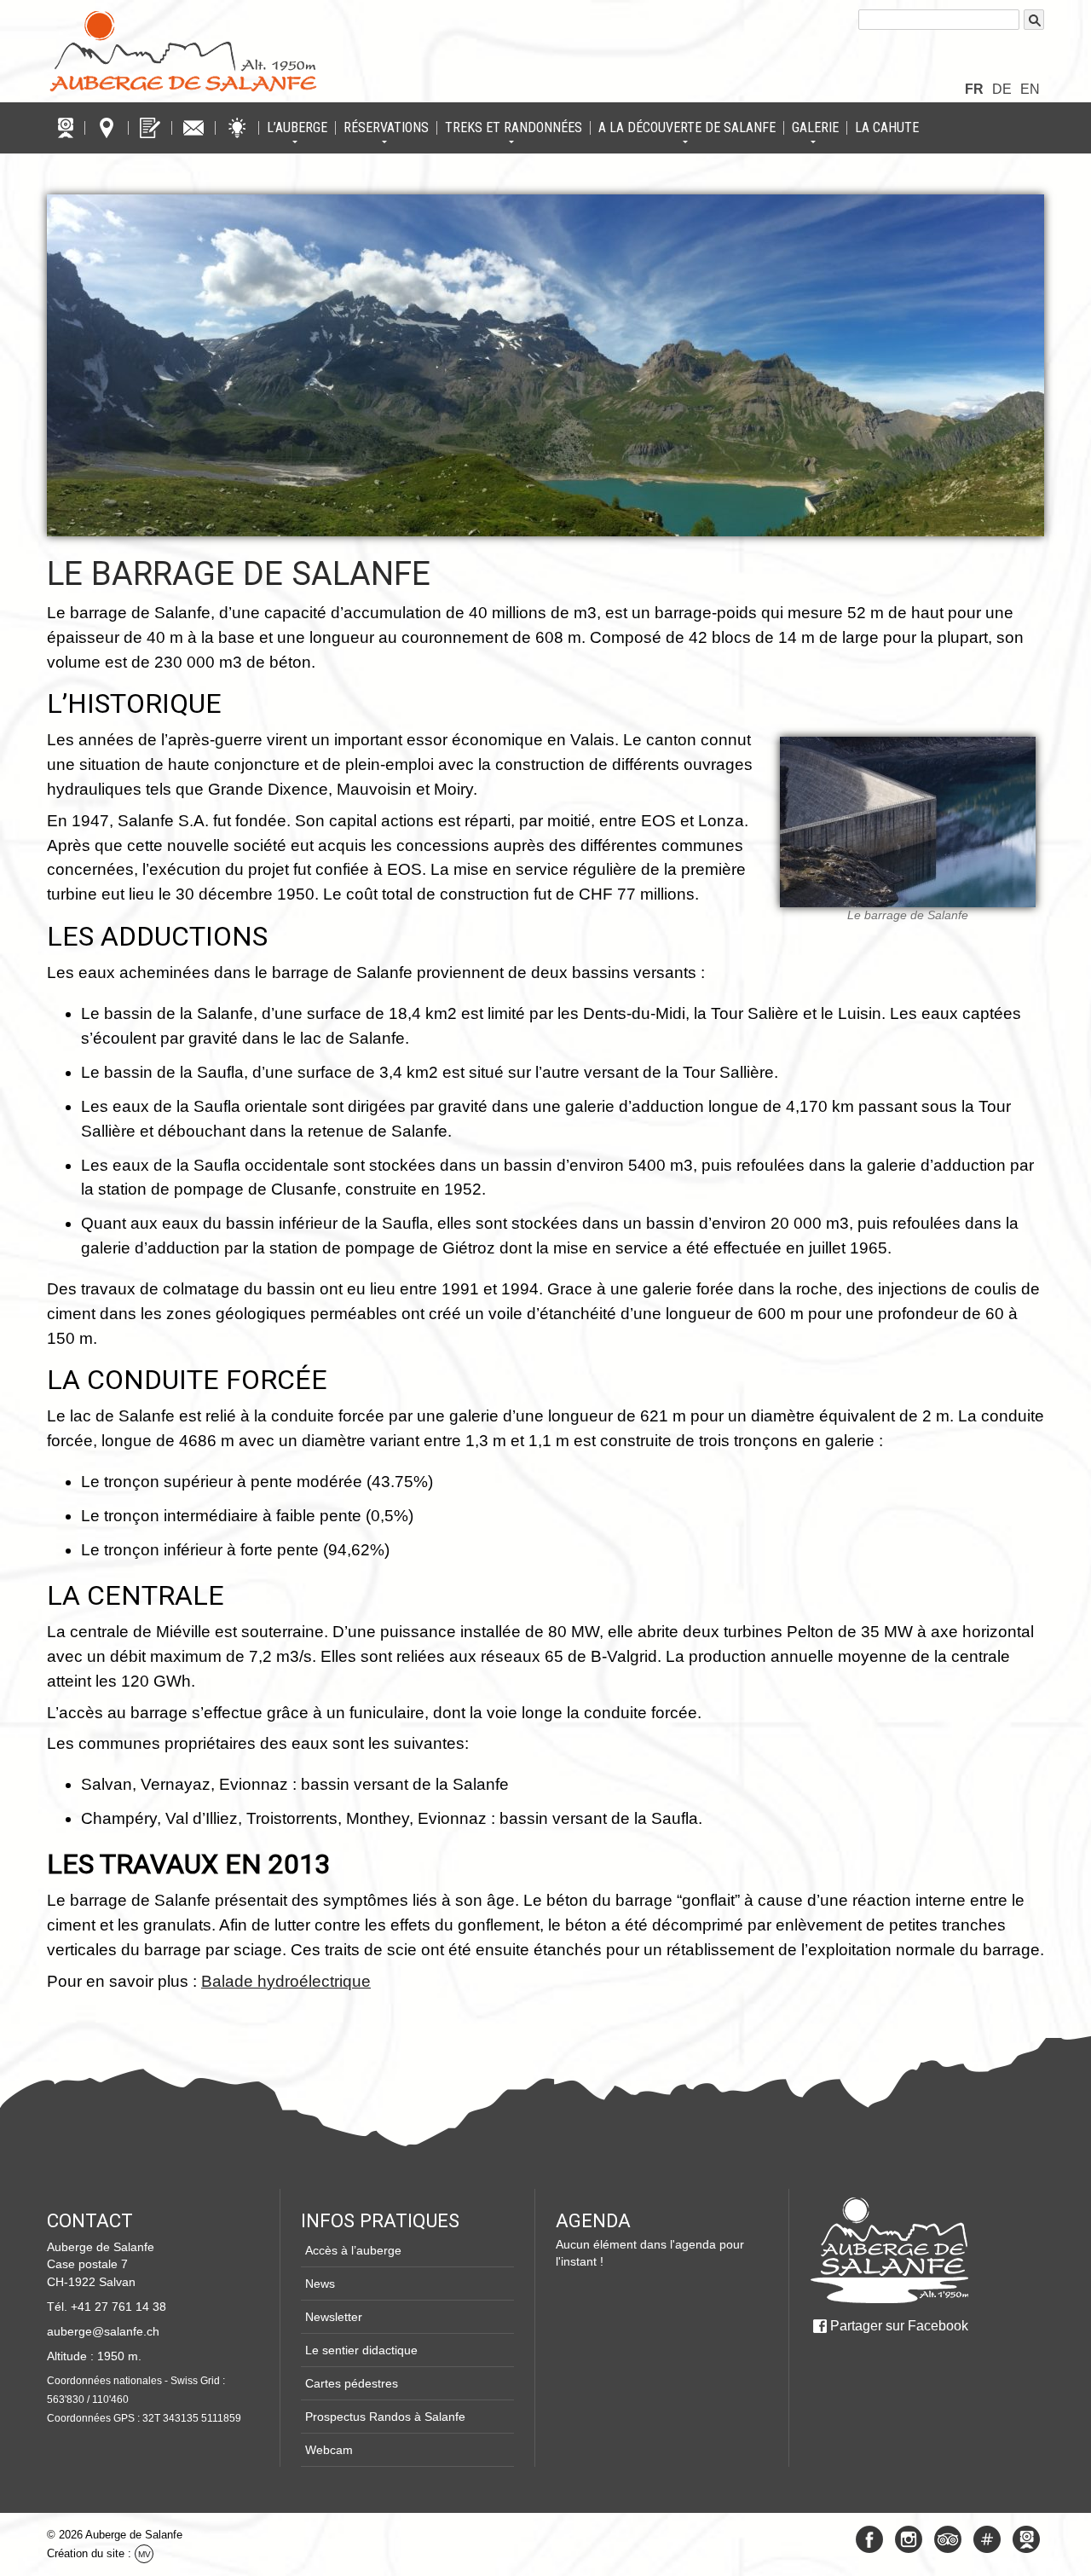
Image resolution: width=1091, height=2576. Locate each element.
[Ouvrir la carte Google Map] (107, 128)
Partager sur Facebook (899, 2326)
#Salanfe (987, 2539)
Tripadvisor (948, 2539)
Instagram (909, 2539)
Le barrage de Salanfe (239, 573)
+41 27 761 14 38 (118, 2307)
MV (144, 2554)
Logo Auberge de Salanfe (183, 51)
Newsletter (334, 2317)
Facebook (869, 2539)
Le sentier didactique (361, 2350)
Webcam (329, 2450)
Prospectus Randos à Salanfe (385, 2417)
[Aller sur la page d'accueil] (889, 2250)
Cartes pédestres (352, 2383)
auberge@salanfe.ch (103, 2331)
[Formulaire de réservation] (150, 128)
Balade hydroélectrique (286, 1981)
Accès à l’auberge (353, 2250)
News (320, 2284)
